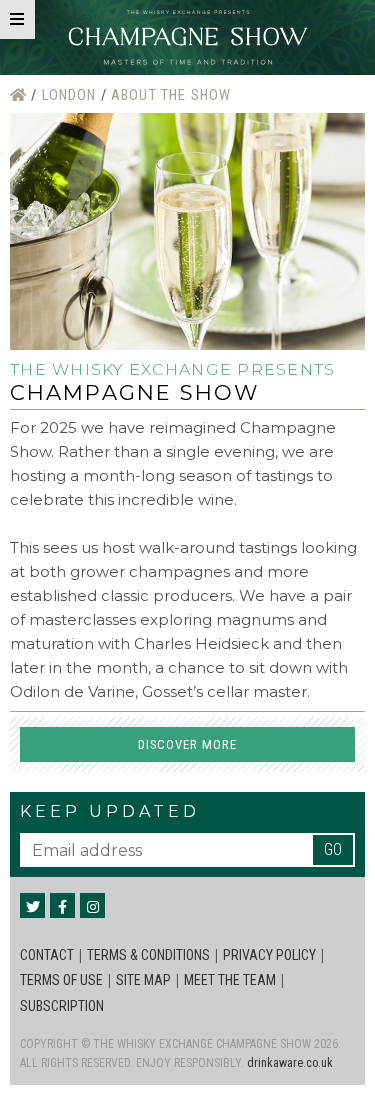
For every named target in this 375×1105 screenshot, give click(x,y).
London (71, 95)
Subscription (62, 1006)
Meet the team (230, 980)
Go (333, 849)
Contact (47, 955)
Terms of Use (61, 980)
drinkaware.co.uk (290, 1063)
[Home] (20, 95)
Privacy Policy (269, 955)
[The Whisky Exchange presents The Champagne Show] (188, 37)
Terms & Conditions (148, 955)
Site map (143, 980)
